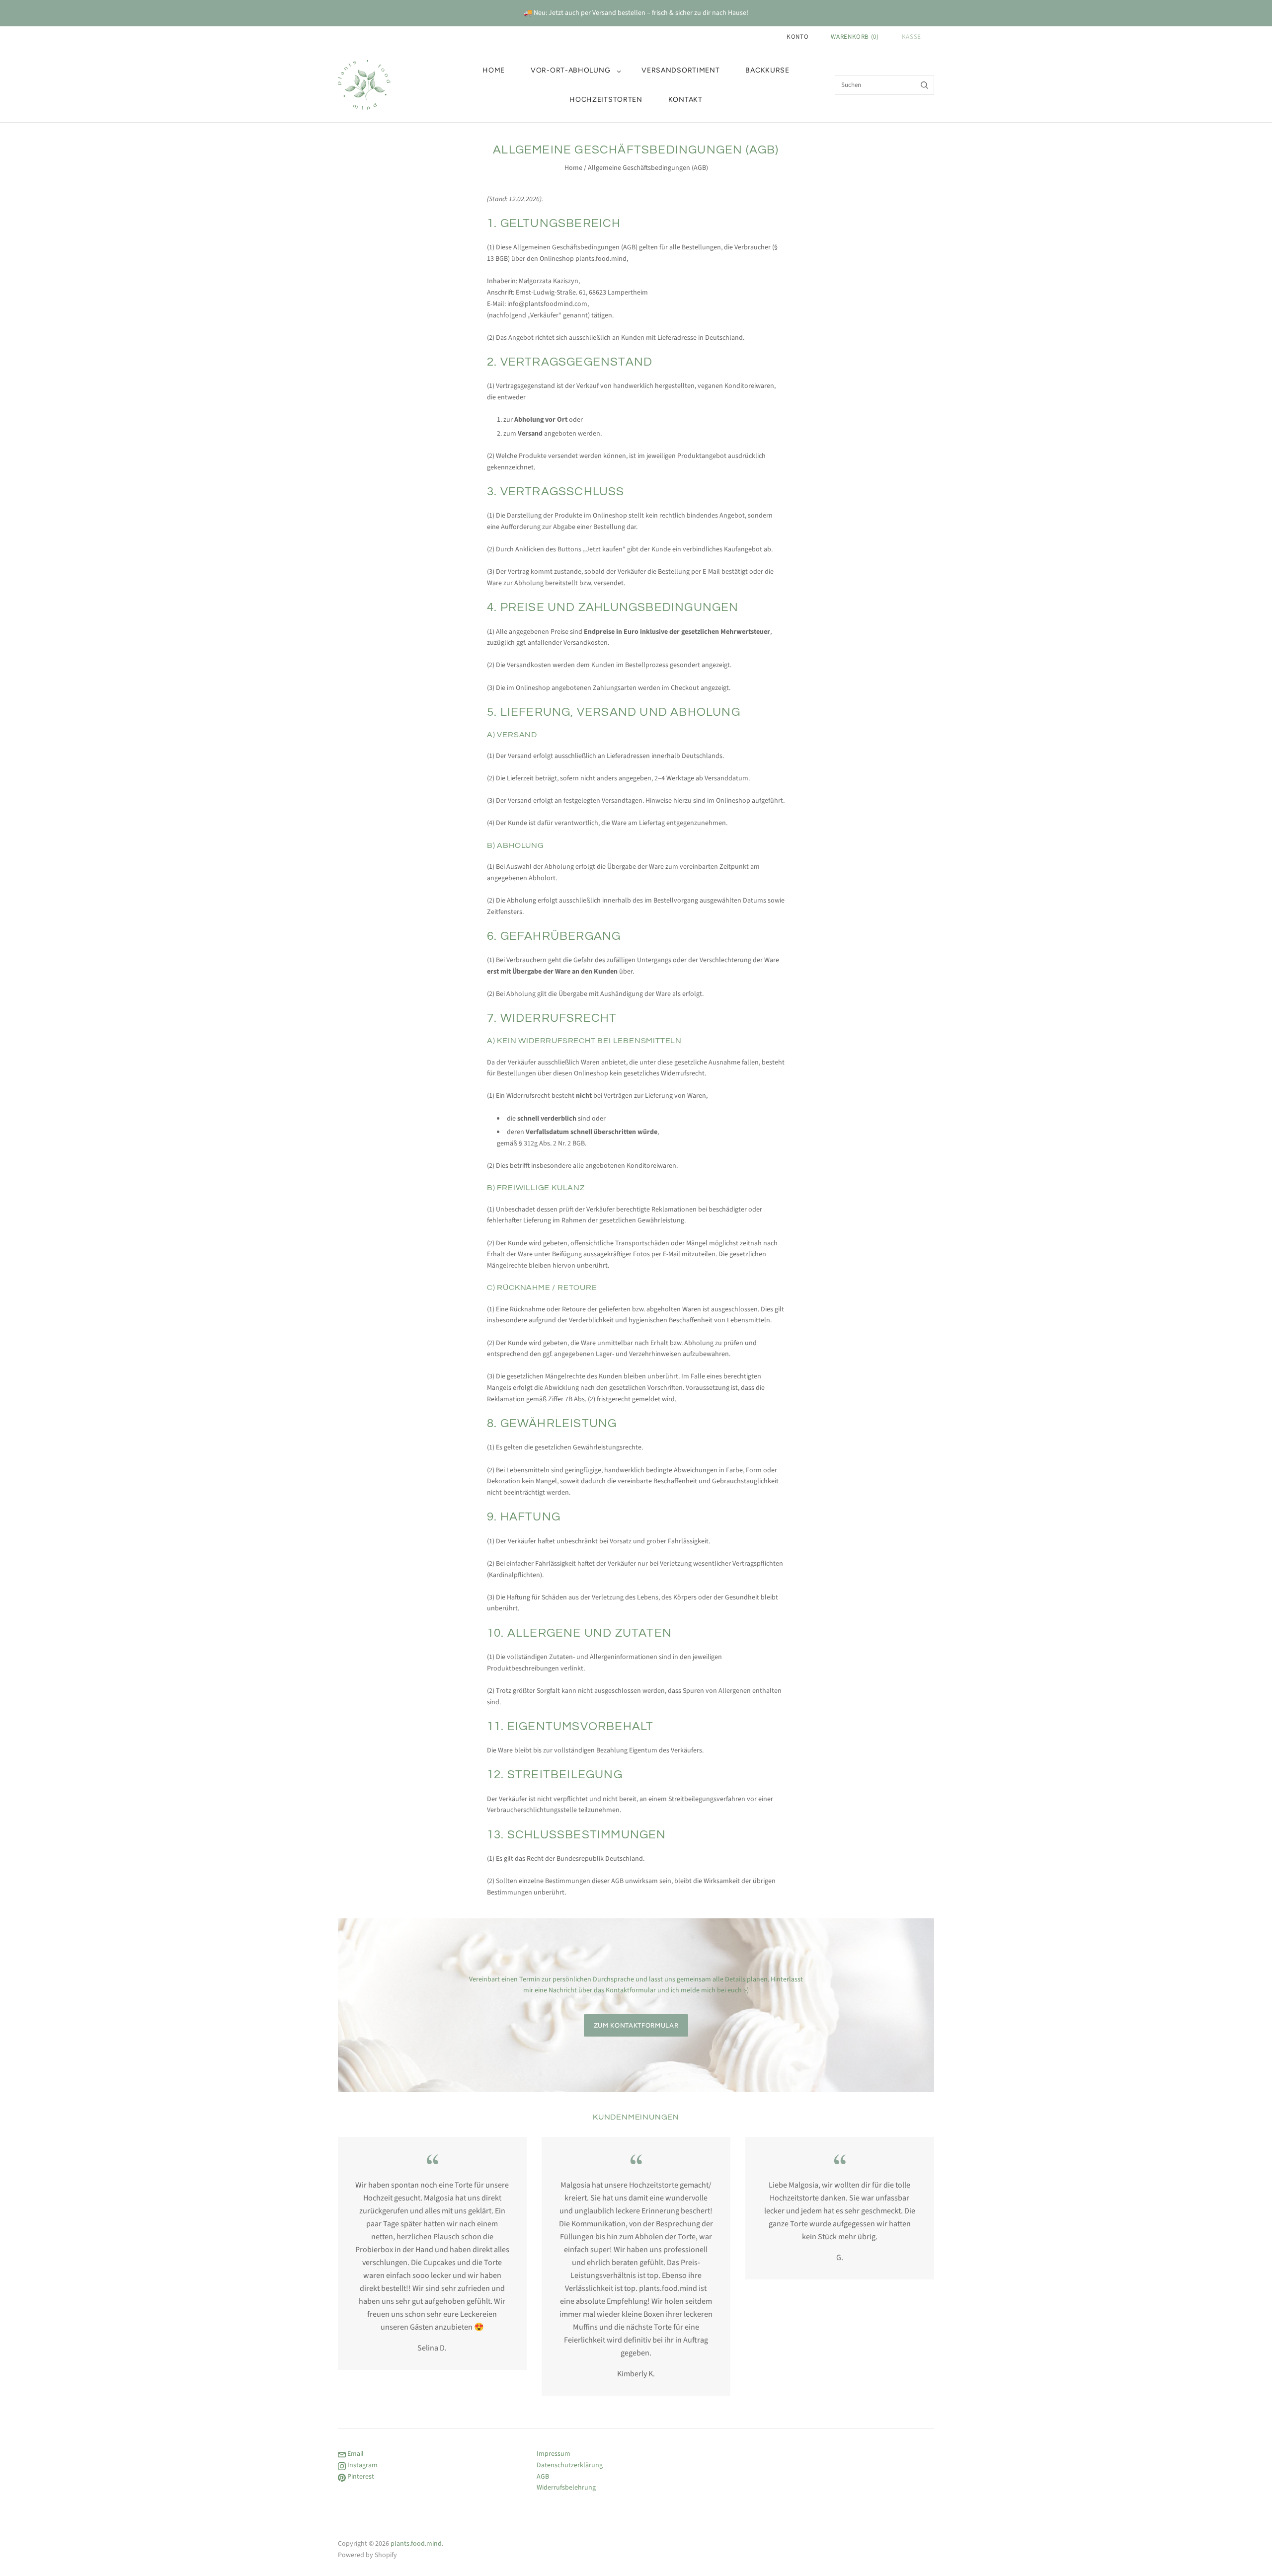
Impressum (554, 2454)
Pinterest (360, 2477)
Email (355, 2454)
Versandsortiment (680, 70)
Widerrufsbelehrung (566, 2488)
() (855, 37)
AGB (543, 2477)
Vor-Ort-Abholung (570, 70)
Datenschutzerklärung (570, 2465)
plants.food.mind (416, 2544)
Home (494, 70)
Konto (797, 37)
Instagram (362, 2465)
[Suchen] (924, 85)
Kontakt (685, 100)
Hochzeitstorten (606, 100)
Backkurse (767, 70)
